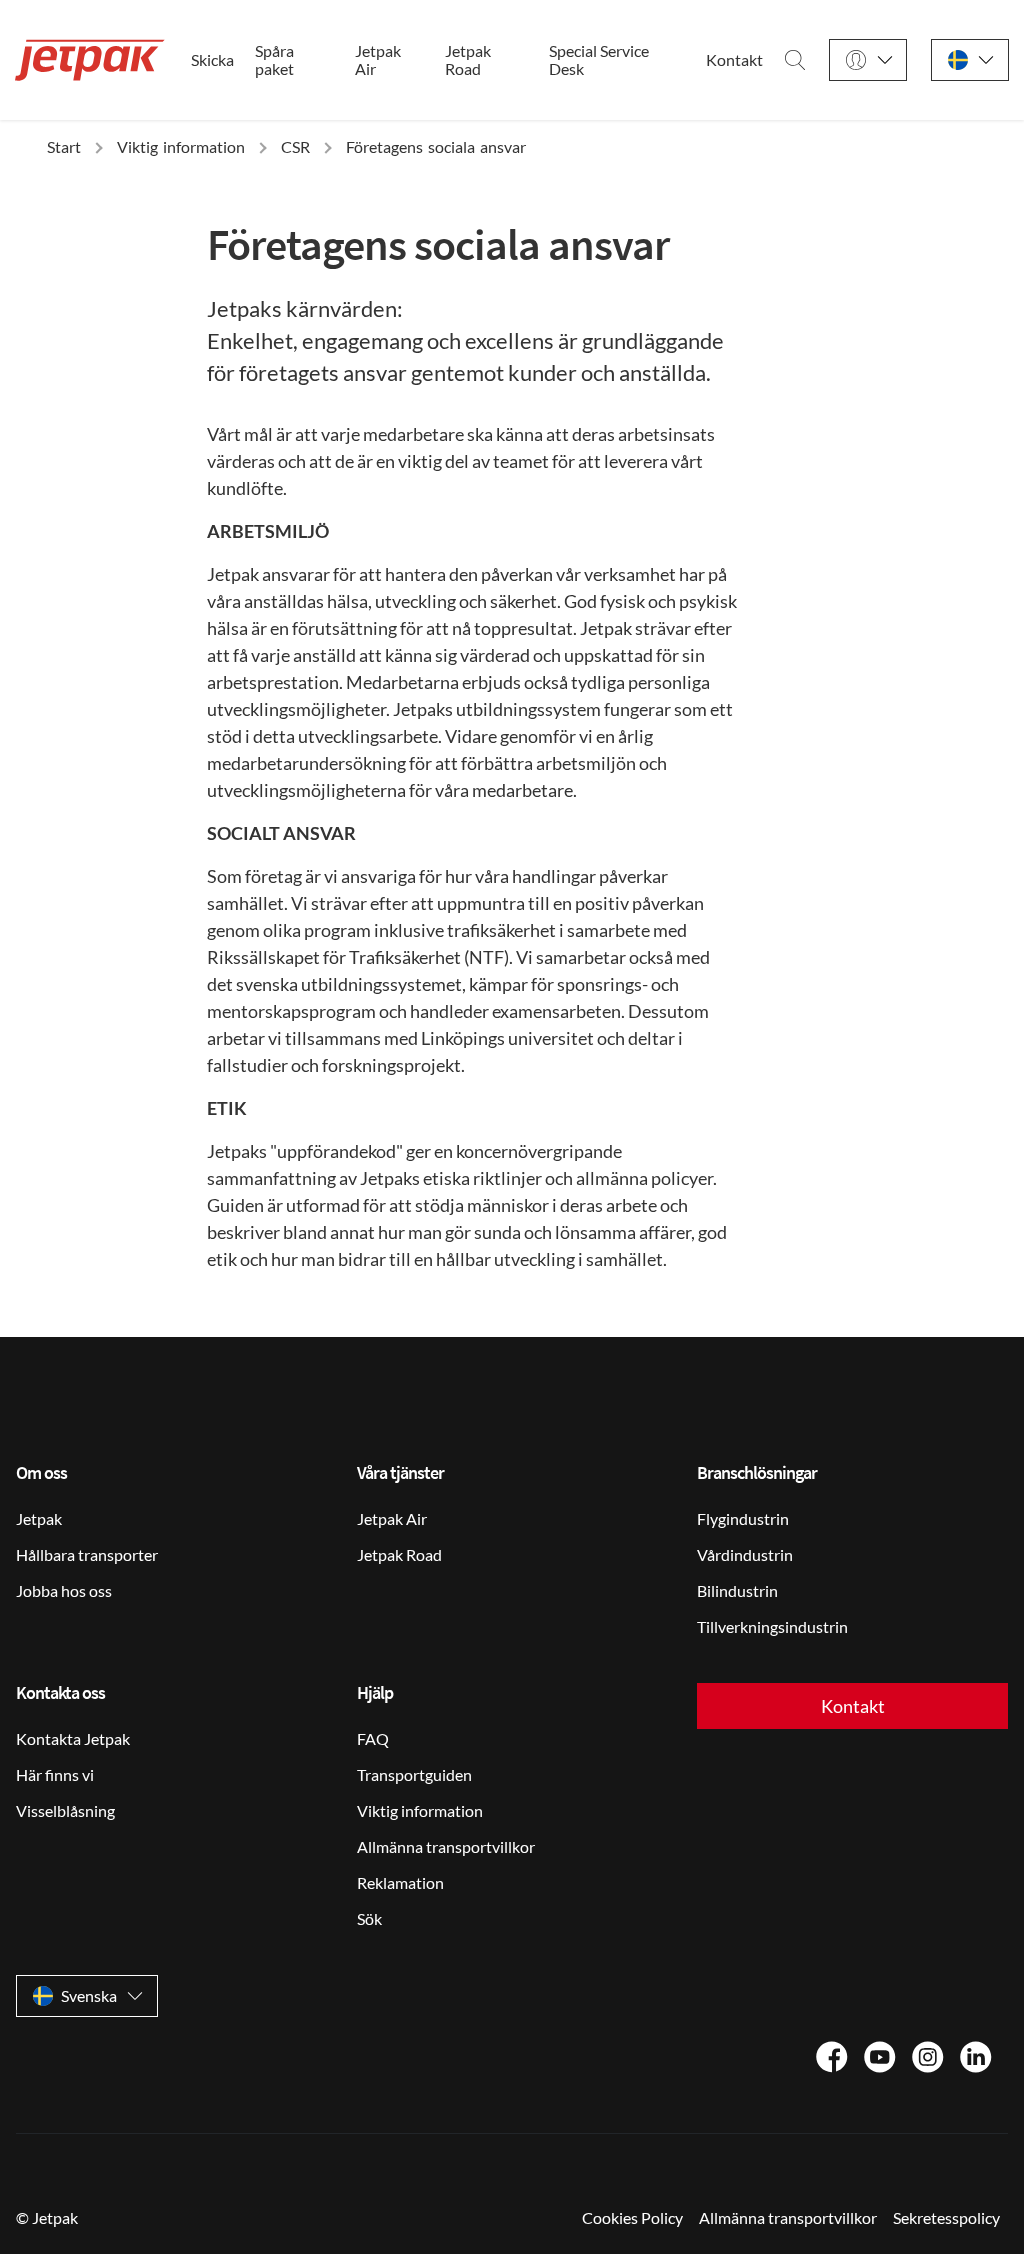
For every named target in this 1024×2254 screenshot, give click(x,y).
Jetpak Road (468, 60)
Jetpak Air (378, 60)
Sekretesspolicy (946, 2217)
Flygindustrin (743, 1518)
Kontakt (734, 60)
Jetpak (39, 1518)
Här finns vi (55, 1774)
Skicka (212, 60)
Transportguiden (414, 1774)
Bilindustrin (737, 1590)
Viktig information (420, 1810)
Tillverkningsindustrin (772, 1626)
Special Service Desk (599, 60)
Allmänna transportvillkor (446, 1846)
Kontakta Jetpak (73, 1738)
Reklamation (400, 1882)
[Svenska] (970, 60)
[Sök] (795, 60)
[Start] (90, 60)
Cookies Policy (632, 2217)
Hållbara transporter (87, 1554)
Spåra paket (274, 60)
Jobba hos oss (64, 1590)
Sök (369, 1918)
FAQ (373, 1738)
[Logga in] (868, 60)
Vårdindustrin (745, 1554)
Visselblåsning (65, 1810)
